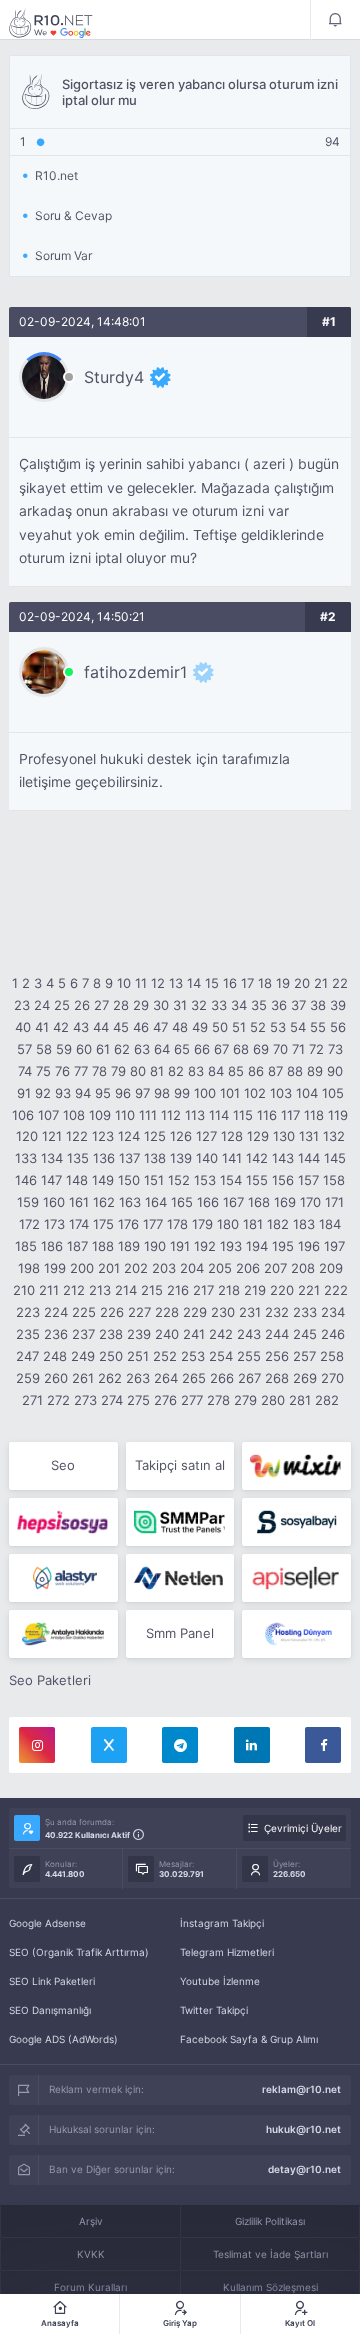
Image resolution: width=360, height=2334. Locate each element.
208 (303, 1268)
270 (332, 1378)
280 (273, 1400)
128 (232, 1136)
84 (216, 1071)
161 (79, 1202)
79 (118, 1071)
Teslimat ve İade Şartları (270, 2254)
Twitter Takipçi (214, 2010)
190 (155, 1246)
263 (138, 1378)
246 (333, 1334)
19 (283, 983)
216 (178, 1290)
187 (77, 1246)
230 (223, 1312)
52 (258, 1027)
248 (55, 1356)
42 (61, 1027)
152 (179, 1180)
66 (202, 1049)
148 (77, 1180)
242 (221, 1334)
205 (220, 1268)
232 (277, 1312)
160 (54, 1202)
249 (83, 1356)
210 (24, 1290)
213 (100, 1290)
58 (44, 1049)
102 (255, 1093)
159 (28, 1202)
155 (257, 1180)
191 (180, 1246)
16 (230, 983)
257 (304, 1356)
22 (340, 983)
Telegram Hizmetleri (227, 1952)
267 (249, 1378)
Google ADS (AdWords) (63, 2039)
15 (212, 983)
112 (171, 1115)
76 (62, 1071)
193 (231, 1246)
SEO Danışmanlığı (50, 2010)
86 (256, 1071)
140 (207, 1158)
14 (194, 983)
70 (280, 1049)
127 (206, 1136)
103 (281, 1093)
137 (129, 1158)
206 (248, 1268)
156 (283, 1180)
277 (192, 1400)
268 (277, 1378)
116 (267, 1115)
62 (122, 1049)
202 (136, 1268)
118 (314, 1115)
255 (249, 1356)
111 (148, 1115)
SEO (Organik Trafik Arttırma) (79, 1952)
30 (161, 1005)
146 (26, 1180)
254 (221, 1356)
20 (302, 983)
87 (275, 1071)
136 (104, 1158)
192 (205, 1246)
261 (83, 1378)
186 (52, 1246)
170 (310, 1202)
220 (282, 1290)
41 (42, 1027)
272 (58, 1400)
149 (103, 1180)
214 (126, 1290)
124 (129, 1136)
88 (295, 1071)
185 (26, 1246)
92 (43, 1093)
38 (318, 1005)
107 (48, 1115)
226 (112, 1312)
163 (130, 1202)
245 (305, 1334)
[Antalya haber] (63, 1634)
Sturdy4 (114, 377)
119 (338, 1115)
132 (334, 1136)
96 (123, 1093)
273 (85, 1400)
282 (327, 1400)
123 (103, 1136)
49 (200, 1027)
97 (142, 1093)
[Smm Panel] (63, 1522)
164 (156, 1202)
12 (158, 983)
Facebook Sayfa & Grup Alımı (249, 2039)
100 (205, 1093)
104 (307, 1093)
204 (192, 1268)
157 (308, 1180)
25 (62, 1005)
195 (283, 1246)
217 (203, 1290)
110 (125, 1115)
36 (279, 1005)
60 (84, 1049)
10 (124, 983)
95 (103, 1093)
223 (28, 1312)
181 (253, 1224)
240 (167, 1334)
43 (81, 1027)
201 (109, 1268)
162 (104, 1202)
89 (315, 1071)
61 (103, 1049)
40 (23, 1027)
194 (257, 1246)
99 (182, 1093)
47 (160, 1027)
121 (52, 1136)
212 (74, 1290)
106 (23, 1115)
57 (24, 1049)
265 (194, 1378)
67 (221, 1049)
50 (220, 1027)
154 (231, 1180)
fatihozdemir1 (135, 672)
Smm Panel (180, 1633)
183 (304, 1224)
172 (29, 1224)
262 (110, 1378)
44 (101, 1027)
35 (259, 1005)
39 (338, 1005)
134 (52, 1158)
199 (55, 1268)
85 (236, 1071)
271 (32, 1400)
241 (194, 1334)
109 (100, 1115)
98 (162, 1093)
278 (218, 1400)
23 (22, 1005)
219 (255, 1290)
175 (103, 1224)
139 (181, 1158)
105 (333, 1093)
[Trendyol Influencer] (296, 1466)
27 (101, 1005)
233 (305, 1312)
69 (261, 1049)
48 (180, 1027)
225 (84, 1312)
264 (166, 1378)
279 (245, 1400)
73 (335, 1049)
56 (338, 1027)
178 (177, 1224)
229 (195, 1312)
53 (278, 1027)
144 (309, 1158)
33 (219, 1005)
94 (83, 1093)
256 (277, 1356)
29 (141, 1005)
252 (165, 1356)
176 (128, 1224)
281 (300, 1400)
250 (111, 1356)
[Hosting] (63, 1578)
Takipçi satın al (180, 1465)
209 (331, 1268)
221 (309, 1290)
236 (56, 1334)
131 (309, 1136)
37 (298, 1005)
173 (54, 1224)
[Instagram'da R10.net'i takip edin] (37, 1745)
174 (79, 1224)
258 (332, 1356)
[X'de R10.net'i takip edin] (109, 1745)
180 (228, 1224)
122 (77, 1136)
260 (56, 1378)
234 (333, 1312)
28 (121, 1005)
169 (285, 1202)
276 (165, 1400)
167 (233, 1202)
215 (152, 1290)
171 (334, 1202)
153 (205, 1180)
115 (243, 1115)
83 (196, 1071)
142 (257, 1158)
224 (56, 1312)
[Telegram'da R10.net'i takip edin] (180, 1745)
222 (336, 1290)
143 (283, 1158)
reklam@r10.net (301, 2089)
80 (138, 1071)
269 (305, 1378)
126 (181, 1136)
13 (176, 983)
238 (111, 1334)
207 (275, 1268)
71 (298, 1049)
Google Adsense (47, 1923)
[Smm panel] (180, 1522)
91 (24, 1093)
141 (232, 1158)
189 (129, 1246)
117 (290, 1115)
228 (167, 1312)
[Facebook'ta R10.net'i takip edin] (323, 1745)
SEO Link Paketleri (52, 1981)
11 (141, 983)
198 (29, 1268)
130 (284, 1136)
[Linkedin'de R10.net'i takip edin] (252, 1745)
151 (154, 1180)
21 (321, 983)
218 (229, 1290)
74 (25, 1071)
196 (309, 1246)
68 (241, 1049)
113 (195, 1115)
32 (199, 1005)
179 (202, 1224)
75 (43, 1071)
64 (162, 1049)
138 (155, 1158)
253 (193, 1356)
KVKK (91, 2254)
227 (139, 1312)
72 (316, 1049)
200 (82, 1268)
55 (318, 1027)
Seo (63, 1465)
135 (78, 1158)
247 (27, 1356)
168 (259, 1202)
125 (155, 1136)
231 (250, 1312)
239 (139, 1334)
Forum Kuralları (90, 2287)
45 (121, 1027)
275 (138, 1400)
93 (63, 1093)
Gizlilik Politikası (270, 2221)
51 (239, 1027)
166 (208, 1202)
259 (28, 1378)
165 (182, 1202)
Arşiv (91, 2221)
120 (27, 1136)
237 (83, 1334)
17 (247, 983)
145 (335, 1158)
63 (142, 1049)
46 (141, 1027)
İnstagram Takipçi (222, 1923)
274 (112, 1400)
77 (81, 1071)
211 (49, 1290)
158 (334, 1180)
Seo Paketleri (50, 1680)
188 (103, 1246)
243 (249, 1334)
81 (157, 1071)
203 (164, 1268)
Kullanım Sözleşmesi (270, 2287)
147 (51, 1180)
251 (138, 1356)
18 (265, 983)
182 (278, 1224)
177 (153, 1224)
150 (129, 1180)
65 (182, 1049)
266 (222, 1378)
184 (330, 1224)
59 (64, 1049)
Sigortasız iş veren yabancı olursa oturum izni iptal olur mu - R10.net (64, 23)
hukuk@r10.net (303, 2129)
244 (277, 1334)
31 (180, 1005)
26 (82, 1005)
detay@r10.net (304, 2169)
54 (298, 1027)
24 (42, 1005)
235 (28, 1334)
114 (219, 1115)
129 (258, 1136)
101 (230, 1093)
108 (74, 1115)
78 (99, 1071)
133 (26, 1158)
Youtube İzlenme (220, 1981)
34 (239, 1005)
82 (176, 1071)
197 (334, 1246)
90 (335, 1071)
